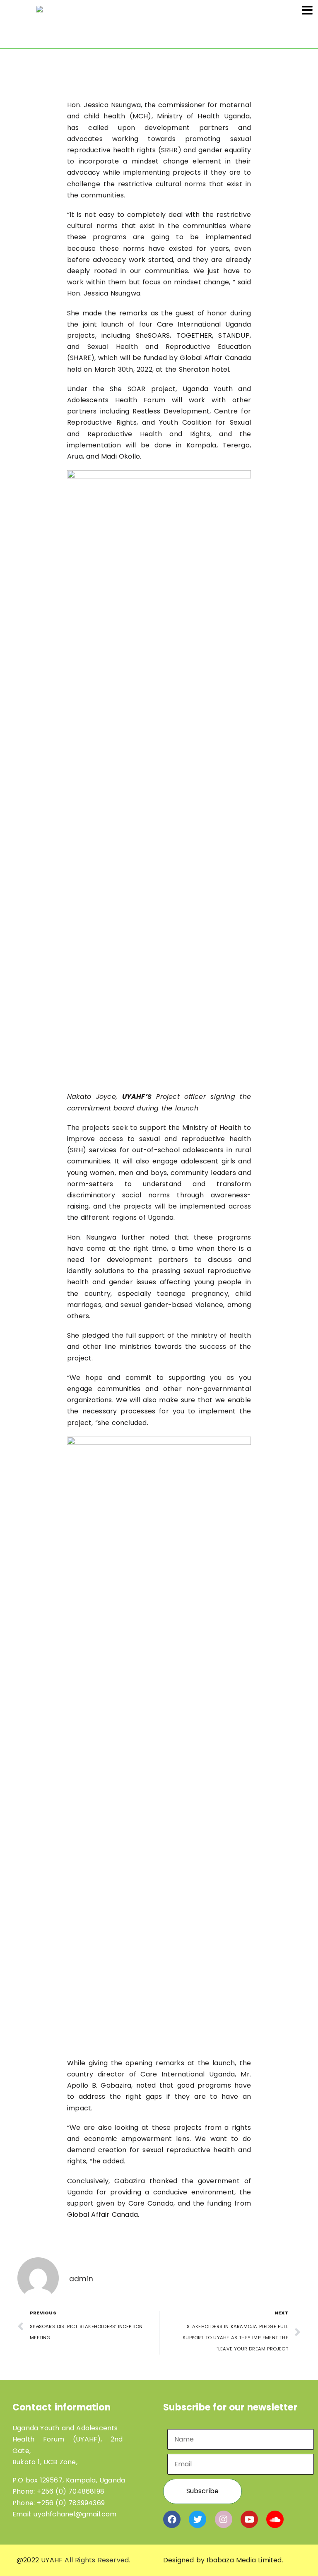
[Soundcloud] (275, 2519)
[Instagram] (224, 2519)
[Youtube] (249, 2519)
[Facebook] (172, 2519)
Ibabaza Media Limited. (245, 2560)
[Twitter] (198, 2519)
